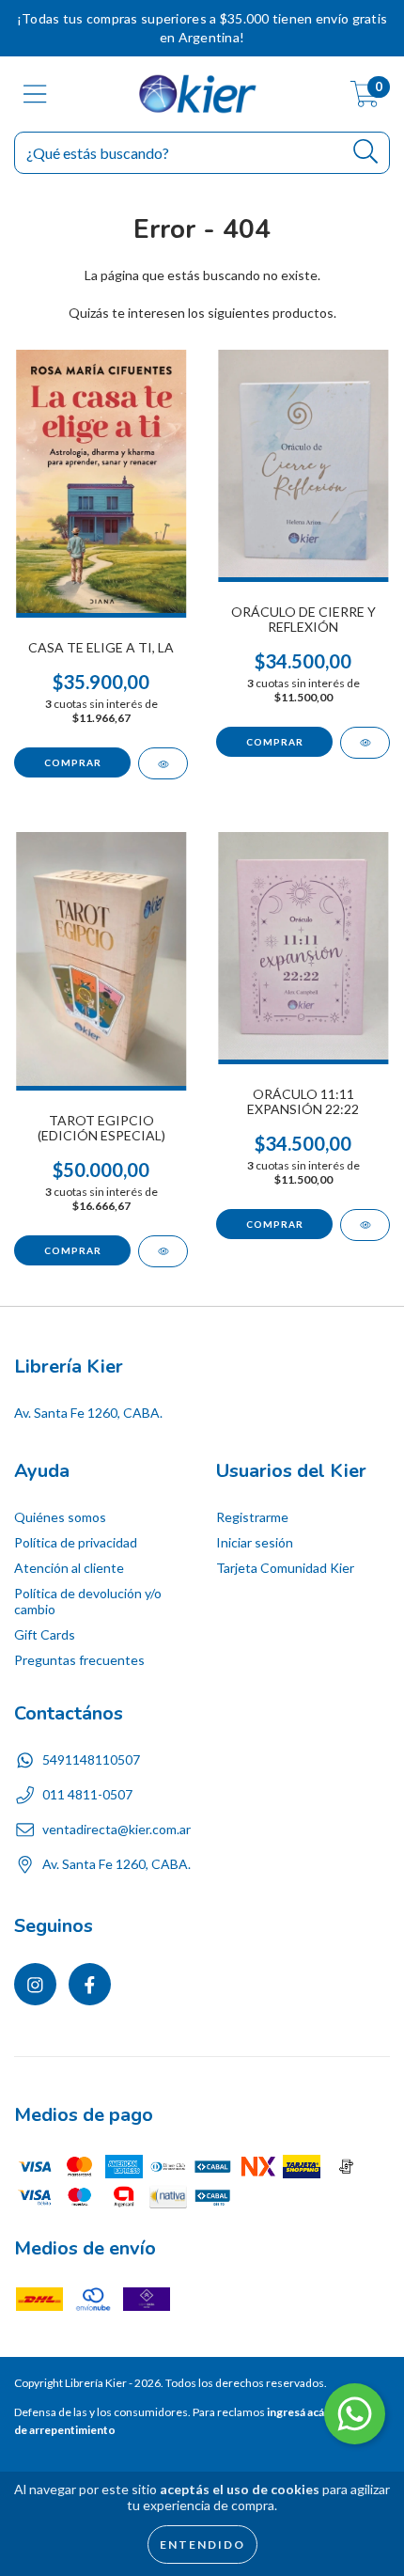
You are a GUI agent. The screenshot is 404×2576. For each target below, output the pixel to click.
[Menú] (35, 94)
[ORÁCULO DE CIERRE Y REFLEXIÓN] (365, 743)
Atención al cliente (69, 1568)
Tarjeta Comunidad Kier (285, 1568)
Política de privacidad (76, 1542)
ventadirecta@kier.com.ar (117, 1829)
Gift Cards (45, 1634)
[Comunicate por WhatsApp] (355, 2414)
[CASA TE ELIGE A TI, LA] (163, 763)
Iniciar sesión (255, 1542)
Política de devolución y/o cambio (88, 1601)
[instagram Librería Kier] (35, 1984)
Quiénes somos (60, 1517)
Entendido (202, 2545)
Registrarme (252, 1517)
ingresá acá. (297, 2412)
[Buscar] (366, 152)
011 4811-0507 (87, 1794)
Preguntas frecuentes (79, 1660)
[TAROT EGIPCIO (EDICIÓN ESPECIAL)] (163, 1251)
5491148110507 (91, 1759)
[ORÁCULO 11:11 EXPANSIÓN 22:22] (365, 1225)
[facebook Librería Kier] (90, 1984)
